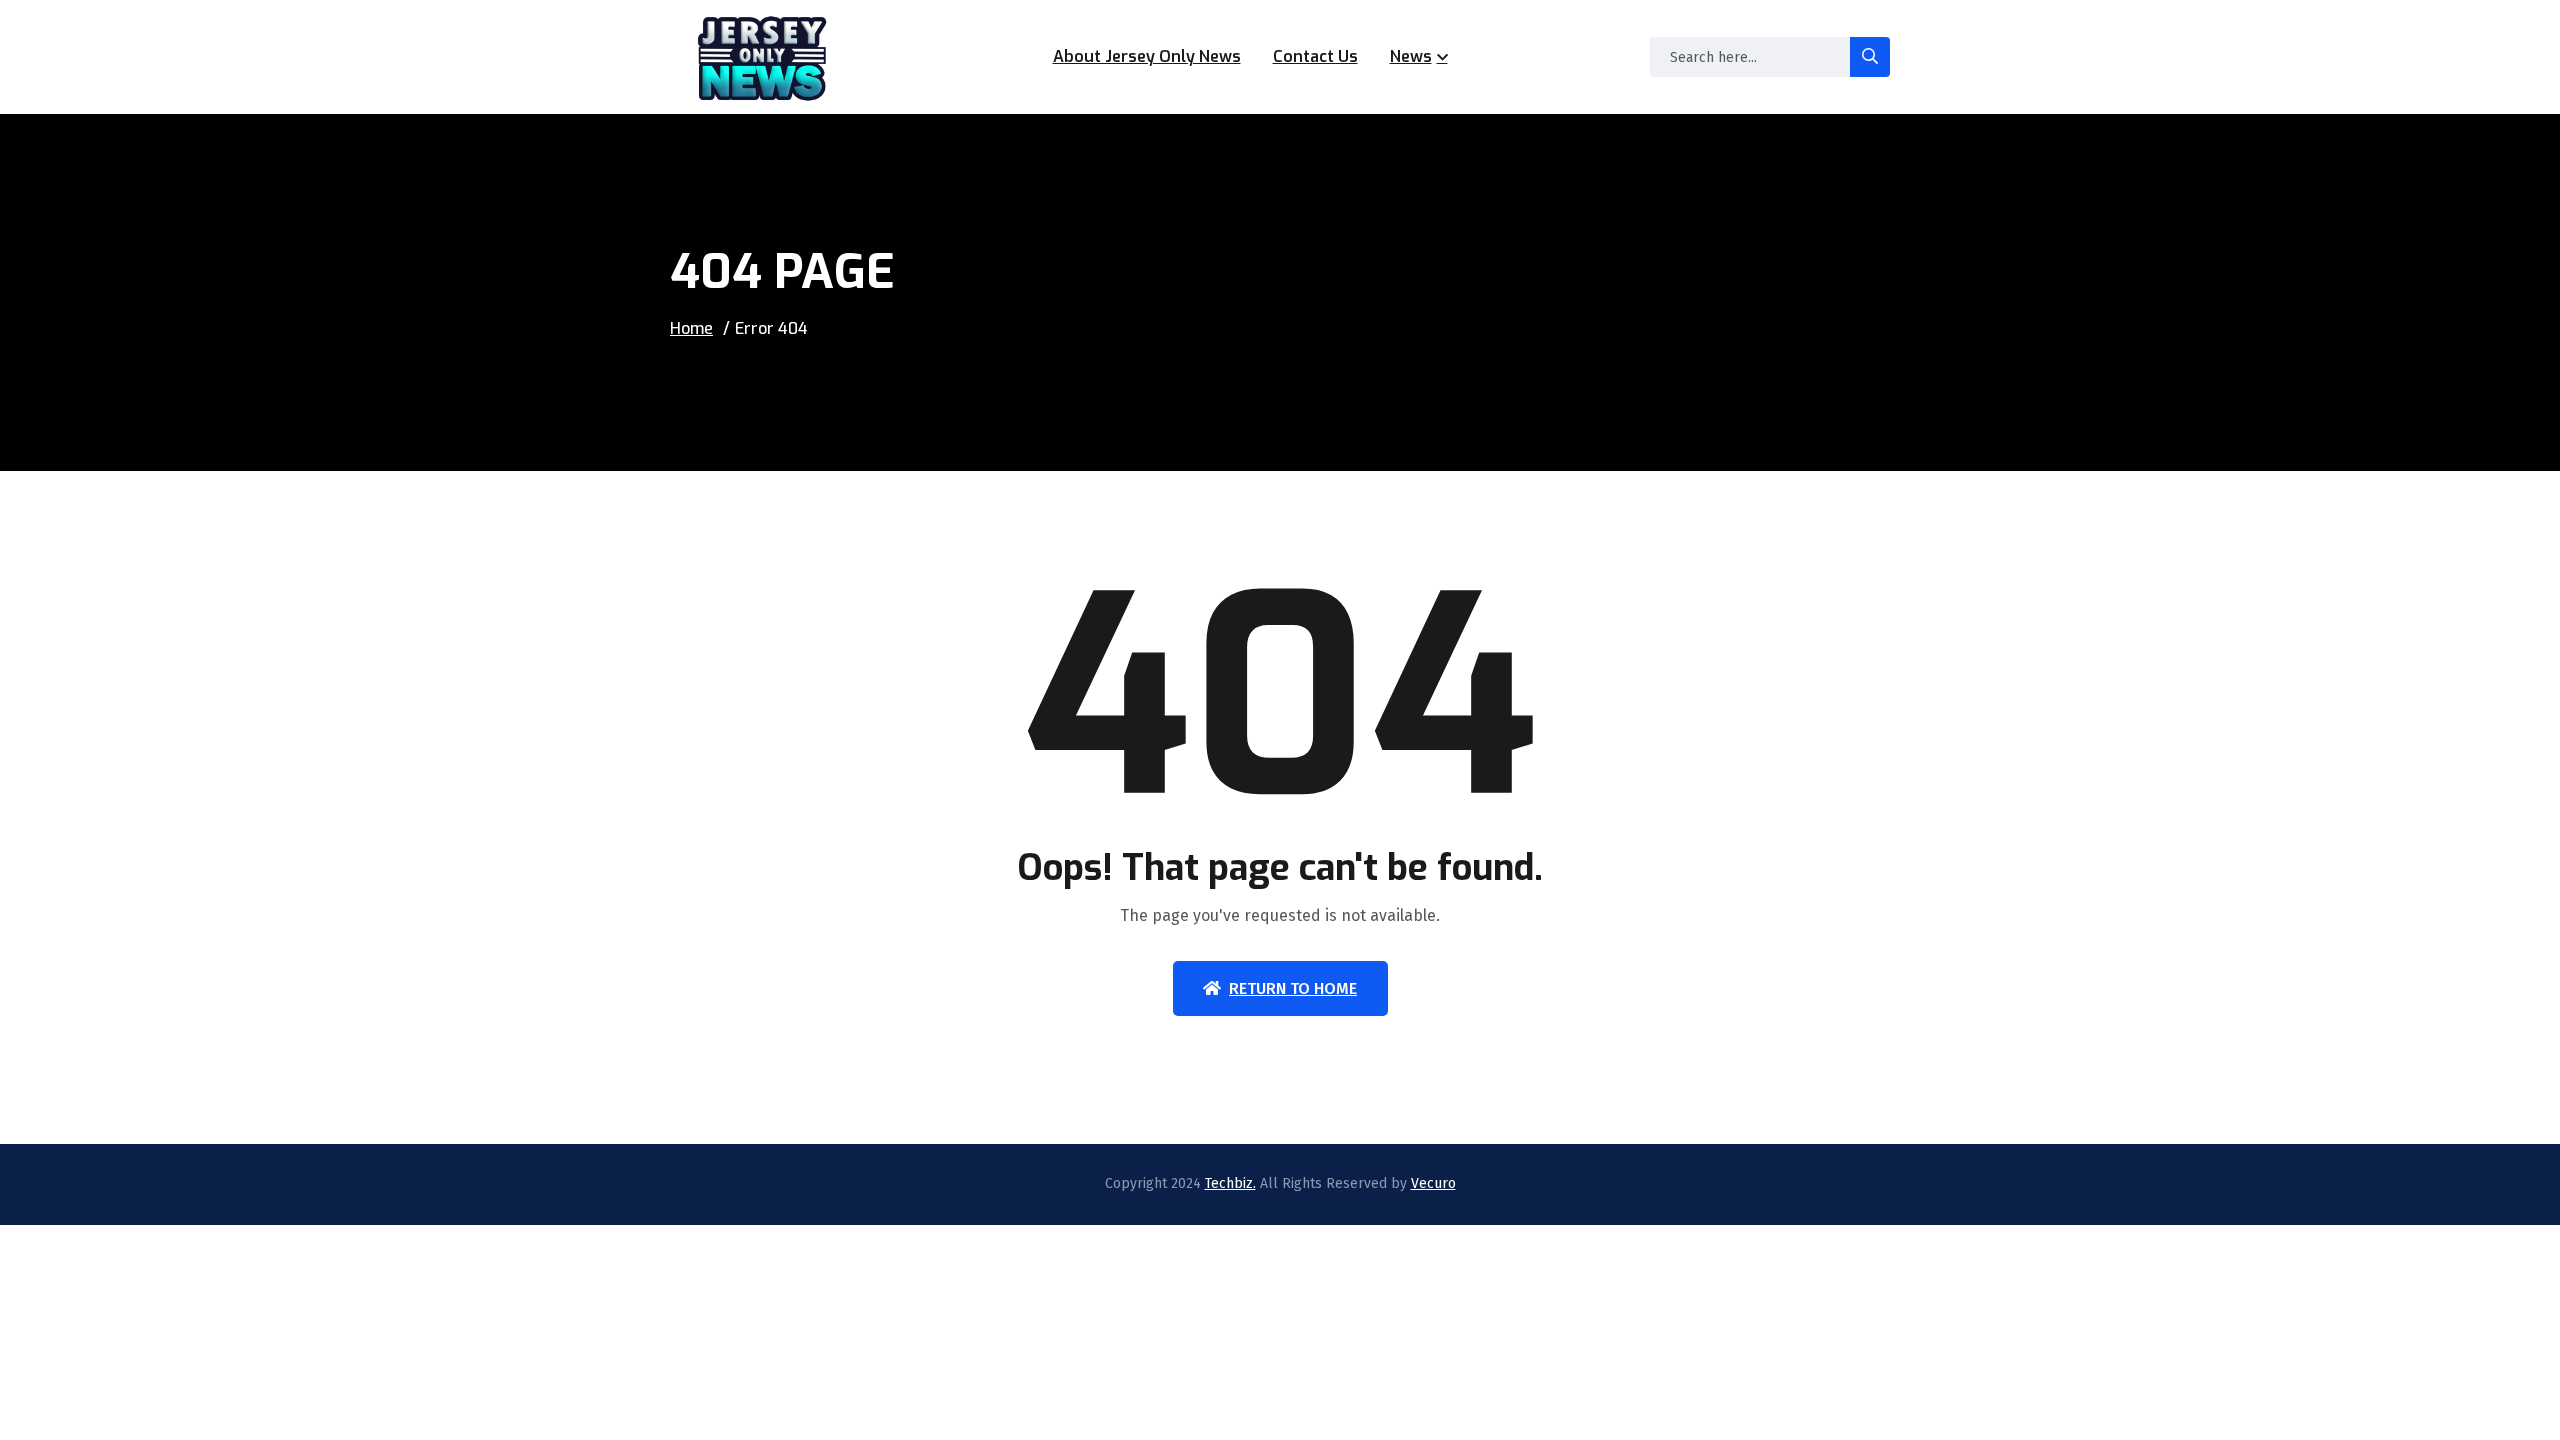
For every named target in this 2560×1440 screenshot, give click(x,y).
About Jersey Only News (1147, 56)
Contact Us (1315, 56)
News (1411, 56)
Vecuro (1433, 1183)
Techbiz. (1230, 1183)
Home (691, 328)
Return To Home (1293, 988)
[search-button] (1870, 57)
